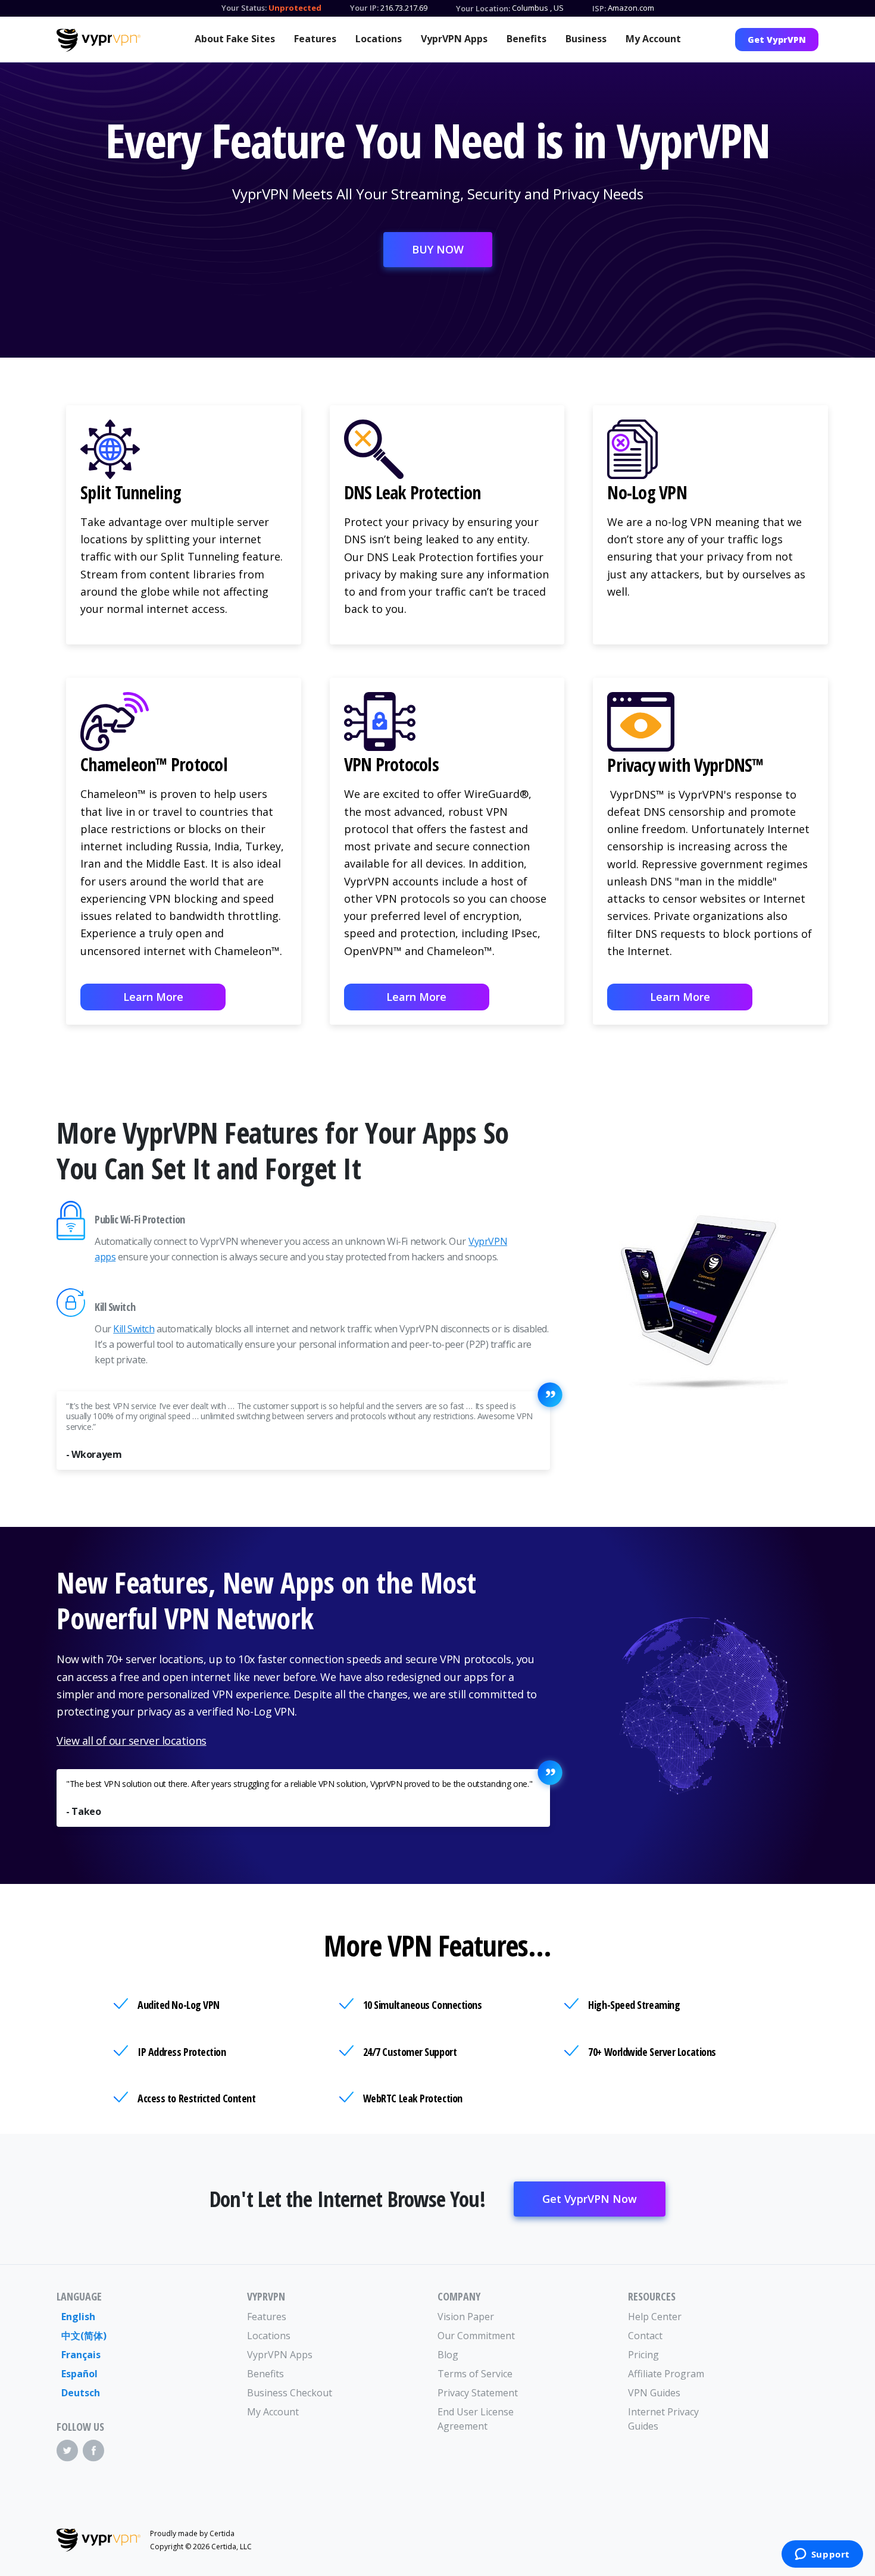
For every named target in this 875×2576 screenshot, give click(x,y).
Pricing (643, 2355)
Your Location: (483, 8)
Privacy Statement (478, 2393)
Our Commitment (476, 2336)
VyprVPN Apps (454, 39)
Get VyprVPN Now (590, 2199)
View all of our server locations (132, 1741)
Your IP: (364, 8)
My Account (653, 39)
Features (315, 39)
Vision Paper (466, 2317)
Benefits (526, 39)
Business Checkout (290, 2393)
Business (586, 39)
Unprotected (295, 8)
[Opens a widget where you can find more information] (822, 2555)
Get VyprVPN (777, 40)
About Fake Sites (235, 39)
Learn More (153, 997)
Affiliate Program (666, 2374)
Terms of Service (475, 2374)
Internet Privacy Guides (663, 2419)
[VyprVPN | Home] (99, 40)
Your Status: (244, 8)
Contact (645, 2336)
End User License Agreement (476, 2419)
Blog (448, 2355)
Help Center (655, 2317)
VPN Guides (654, 2393)
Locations (379, 39)
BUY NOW (438, 249)
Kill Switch (134, 1329)
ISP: (599, 8)
